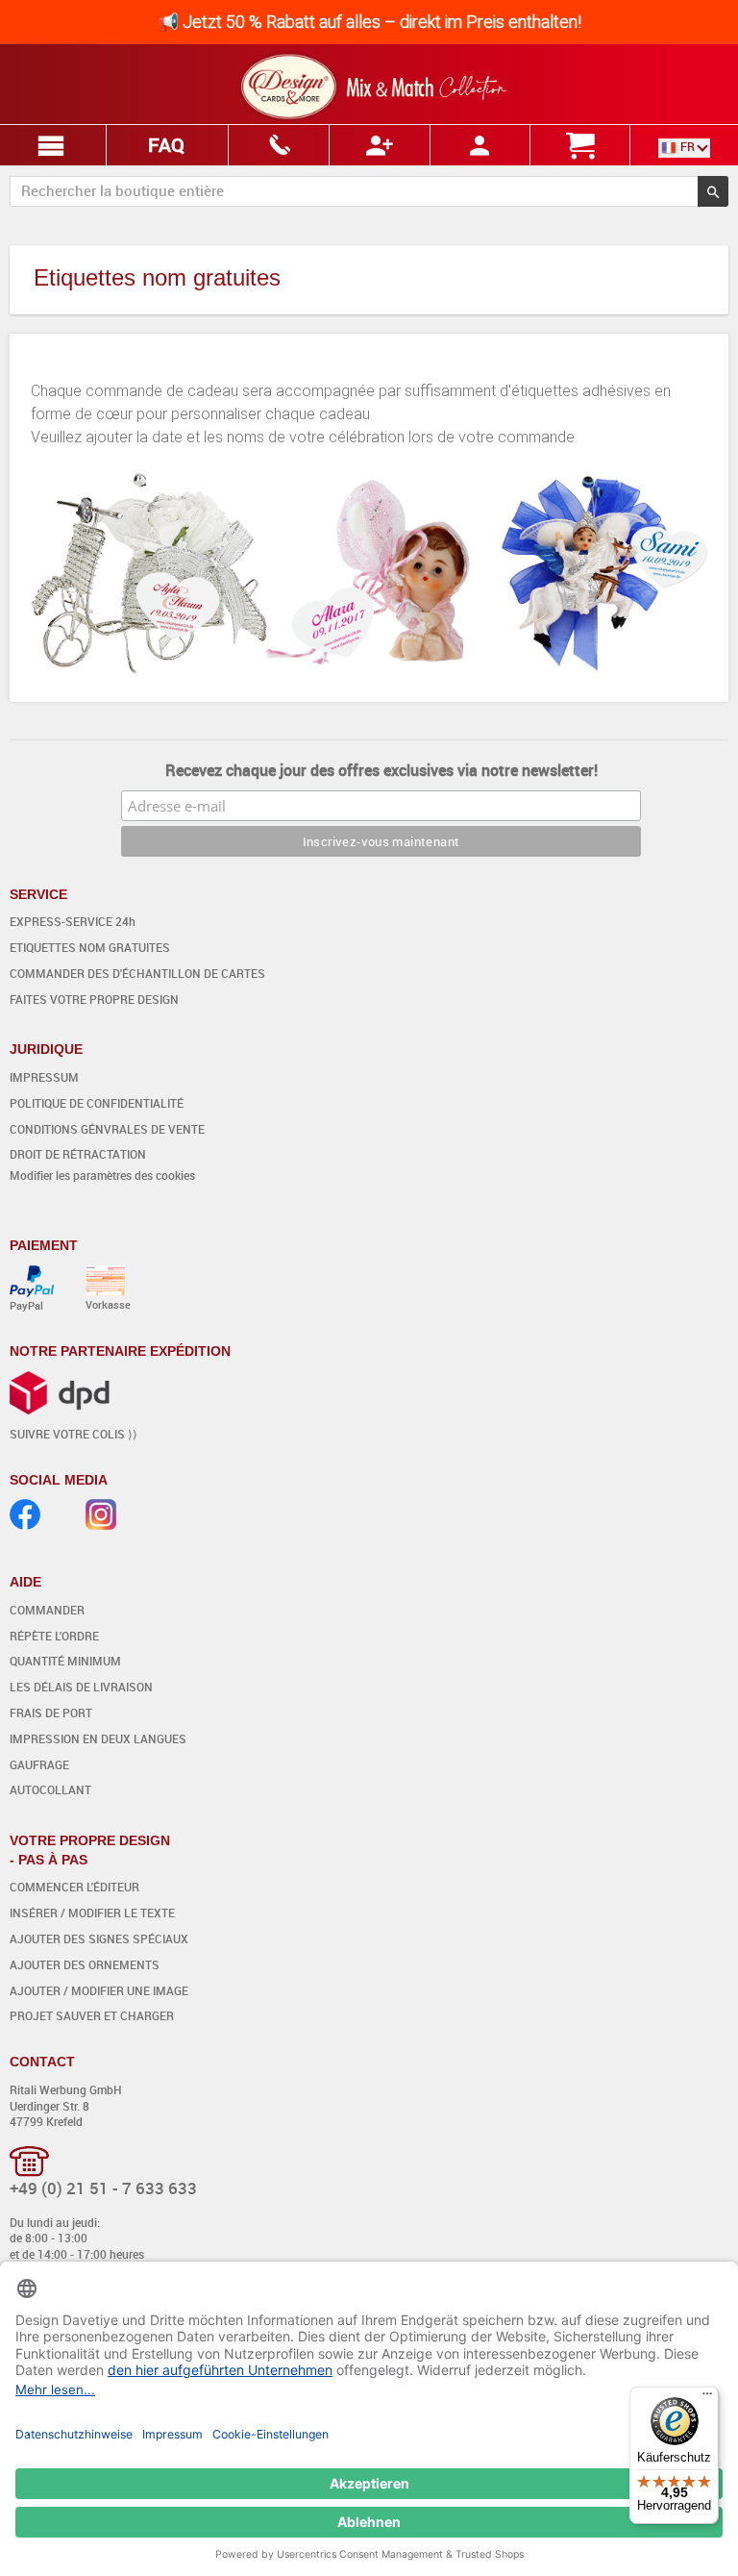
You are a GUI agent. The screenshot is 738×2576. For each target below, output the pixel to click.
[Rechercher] (713, 191)
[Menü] (707, 2398)
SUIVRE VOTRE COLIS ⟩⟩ (74, 1434)
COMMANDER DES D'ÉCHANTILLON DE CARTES (137, 973)
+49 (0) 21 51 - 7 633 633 (103, 2188)
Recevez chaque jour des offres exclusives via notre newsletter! (381, 770)
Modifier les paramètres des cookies (102, 1175)
